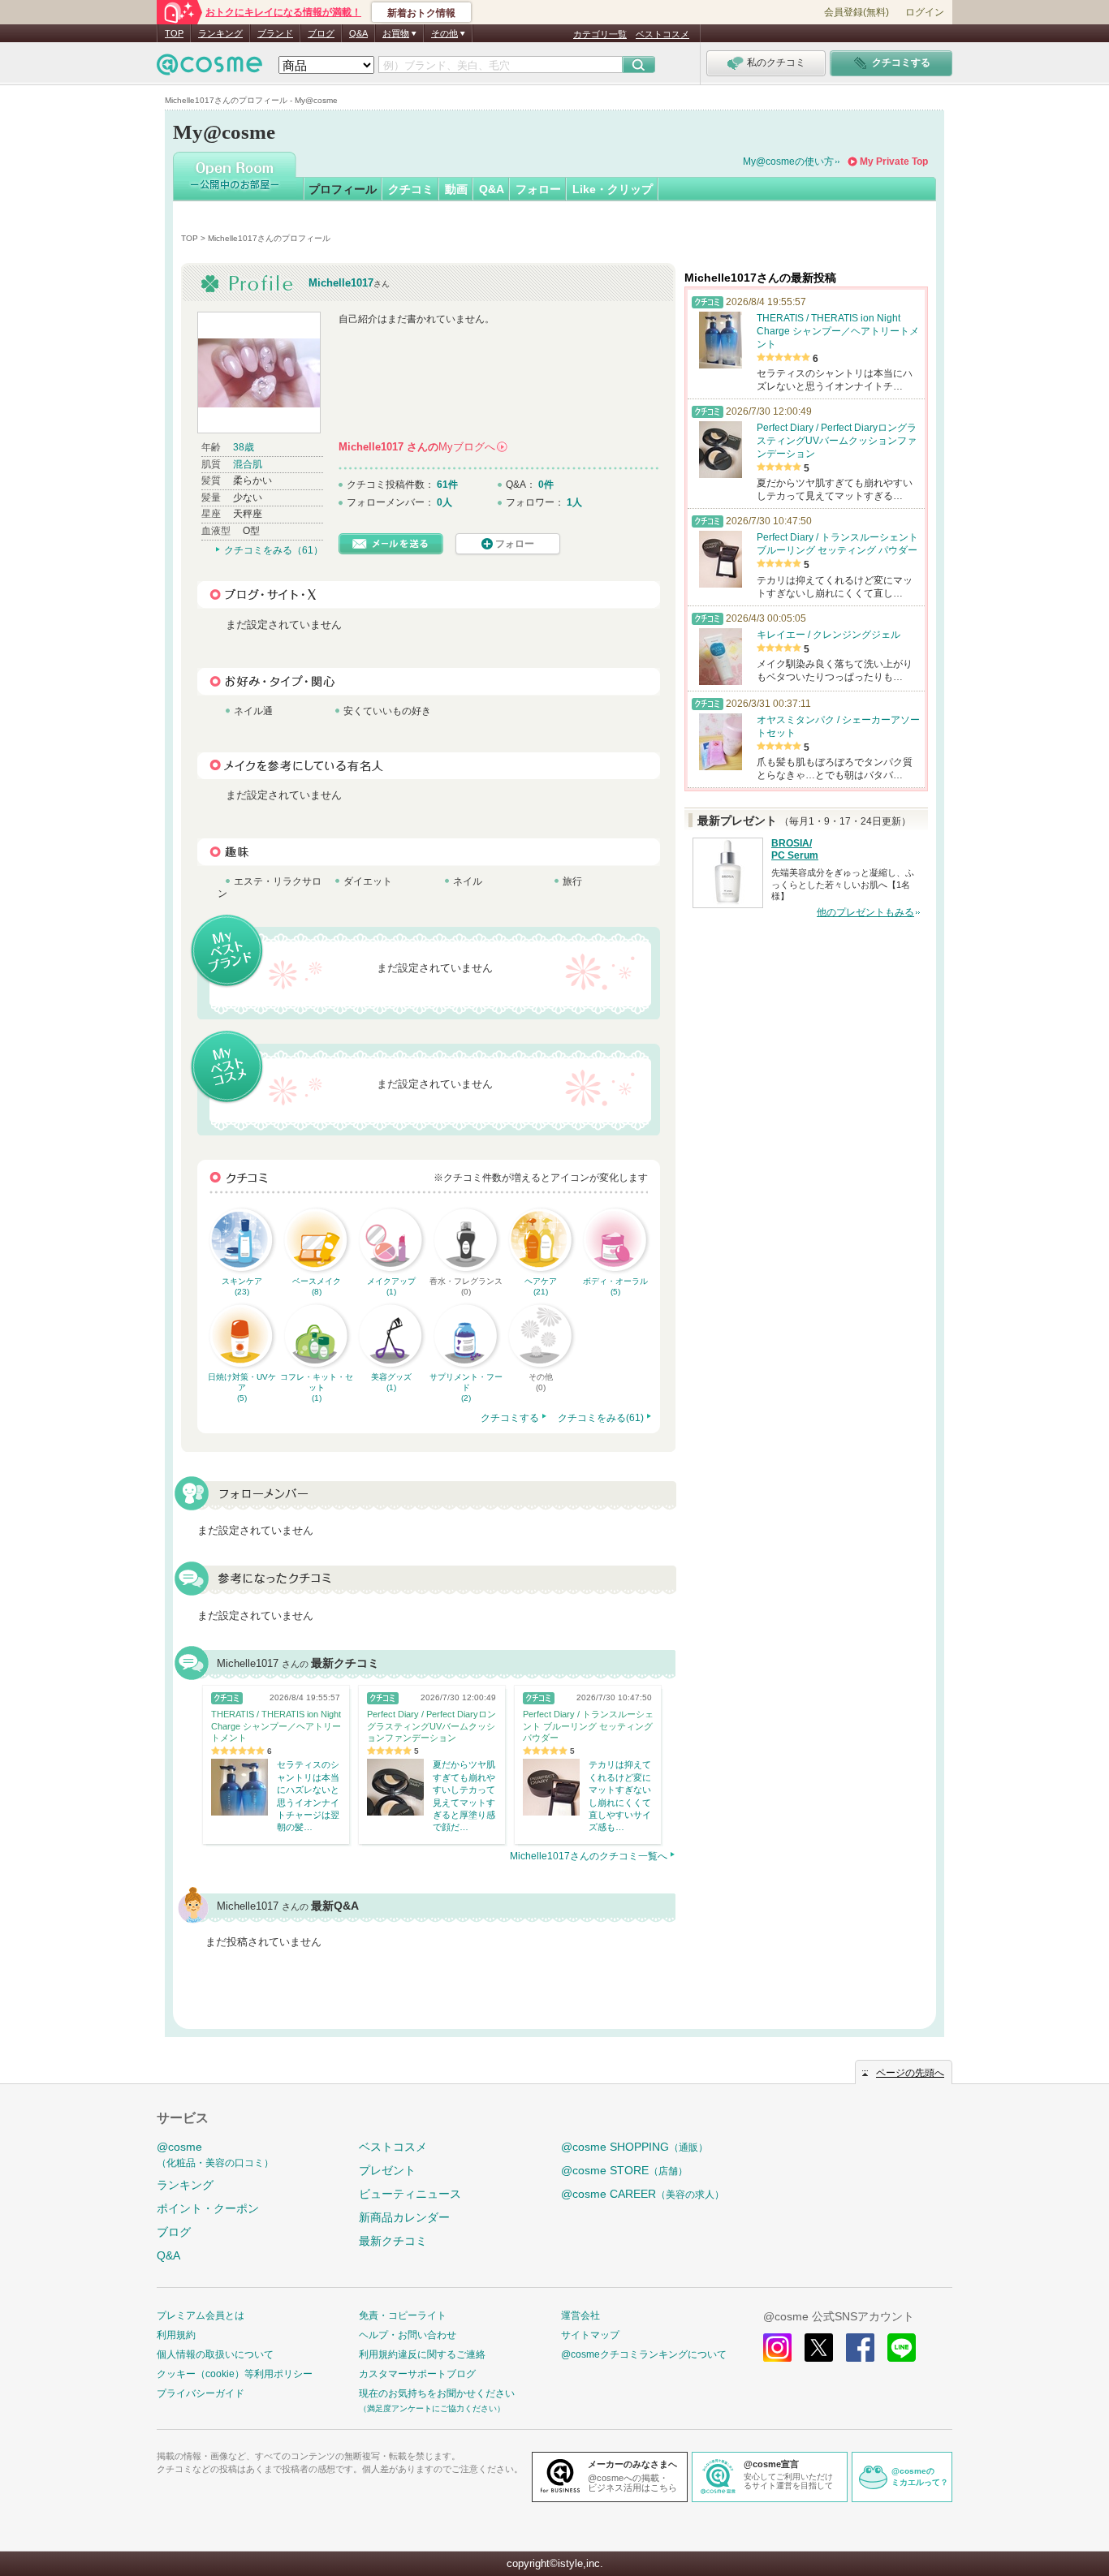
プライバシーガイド (201, 2393)
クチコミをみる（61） (274, 550)
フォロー (538, 189)
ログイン (925, 12)
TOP (174, 33)
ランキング (220, 33)
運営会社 (580, 2315)
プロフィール (343, 189)
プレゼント (387, 2170)
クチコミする (510, 1418)
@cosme (215, 2154)
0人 (444, 502)
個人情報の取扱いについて (215, 2354)
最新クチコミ (393, 2241)
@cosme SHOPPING (634, 2147)
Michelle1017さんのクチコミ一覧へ (589, 1856)
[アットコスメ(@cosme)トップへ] (209, 69)
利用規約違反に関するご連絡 (422, 2354)
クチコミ (411, 189)
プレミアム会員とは (201, 2315)
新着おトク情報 (421, 13)
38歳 (244, 447)
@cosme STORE (624, 2170)
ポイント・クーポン (208, 2208)
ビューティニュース (410, 2194)
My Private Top (894, 162)
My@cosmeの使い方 (788, 162)
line (902, 2348)
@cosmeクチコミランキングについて (644, 2354)
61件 (447, 485)
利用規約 (176, 2335)
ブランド (275, 33)
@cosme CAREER (643, 2194)
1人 (574, 502)
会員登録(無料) (857, 12)
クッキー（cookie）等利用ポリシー (235, 2374)
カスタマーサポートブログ (417, 2374)
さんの (422, 447)
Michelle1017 (341, 283)
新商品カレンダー (404, 2217)
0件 (546, 485)
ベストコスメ (662, 34)
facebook (860, 2348)
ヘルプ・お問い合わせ (408, 2335)
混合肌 (248, 464)
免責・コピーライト (403, 2315)
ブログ (321, 33)
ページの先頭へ (910, 2073)
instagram (777, 2348)
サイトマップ (590, 2335)
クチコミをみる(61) (601, 1418)
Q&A (358, 33)
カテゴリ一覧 (600, 34)
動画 (456, 189)
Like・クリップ (613, 189)
